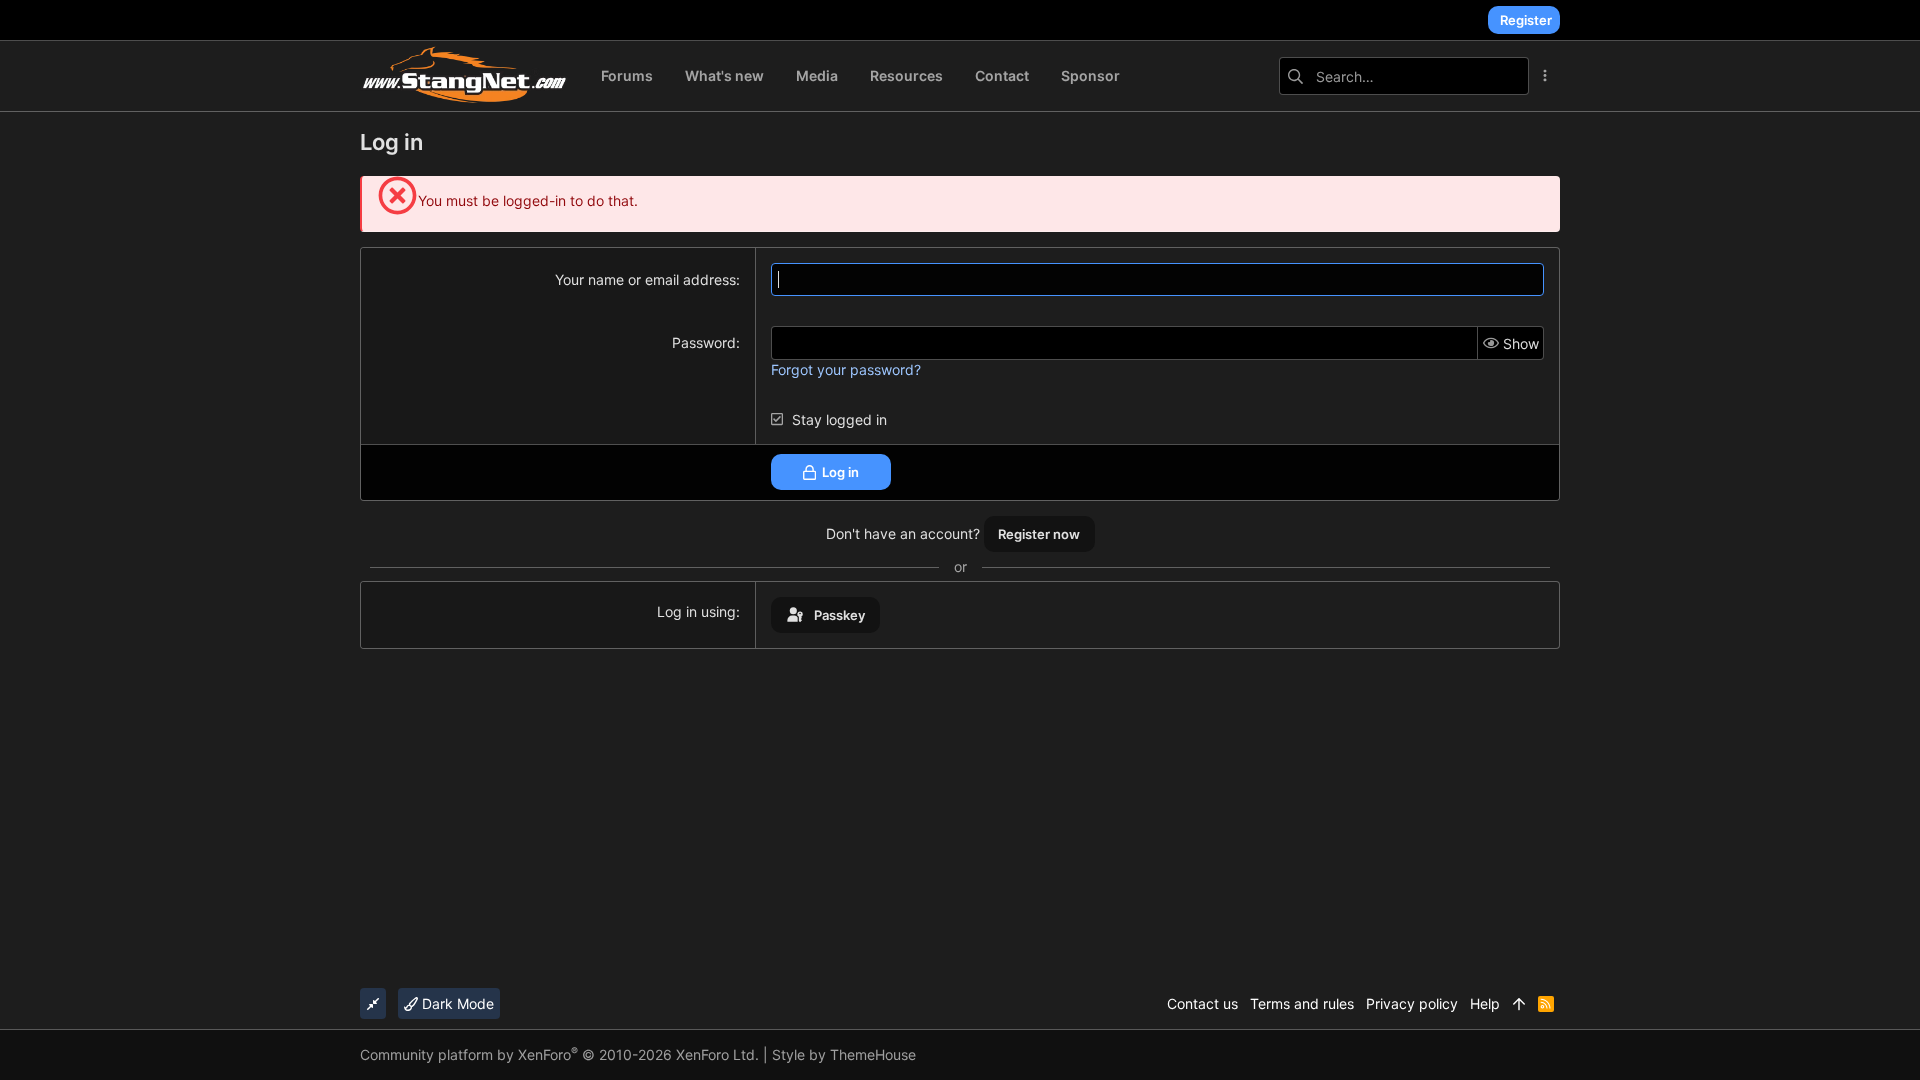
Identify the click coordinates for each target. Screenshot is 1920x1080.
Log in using (696, 611)
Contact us (1202, 1003)
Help (1485, 1003)
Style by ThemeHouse (844, 1054)
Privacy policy (1412, 1003)
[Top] (1519, 1004)
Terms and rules (1302, 1003)
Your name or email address (645, 279)
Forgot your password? (846, 369)
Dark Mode (456, 1003)
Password (704, 342)
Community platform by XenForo (559, 1054)
